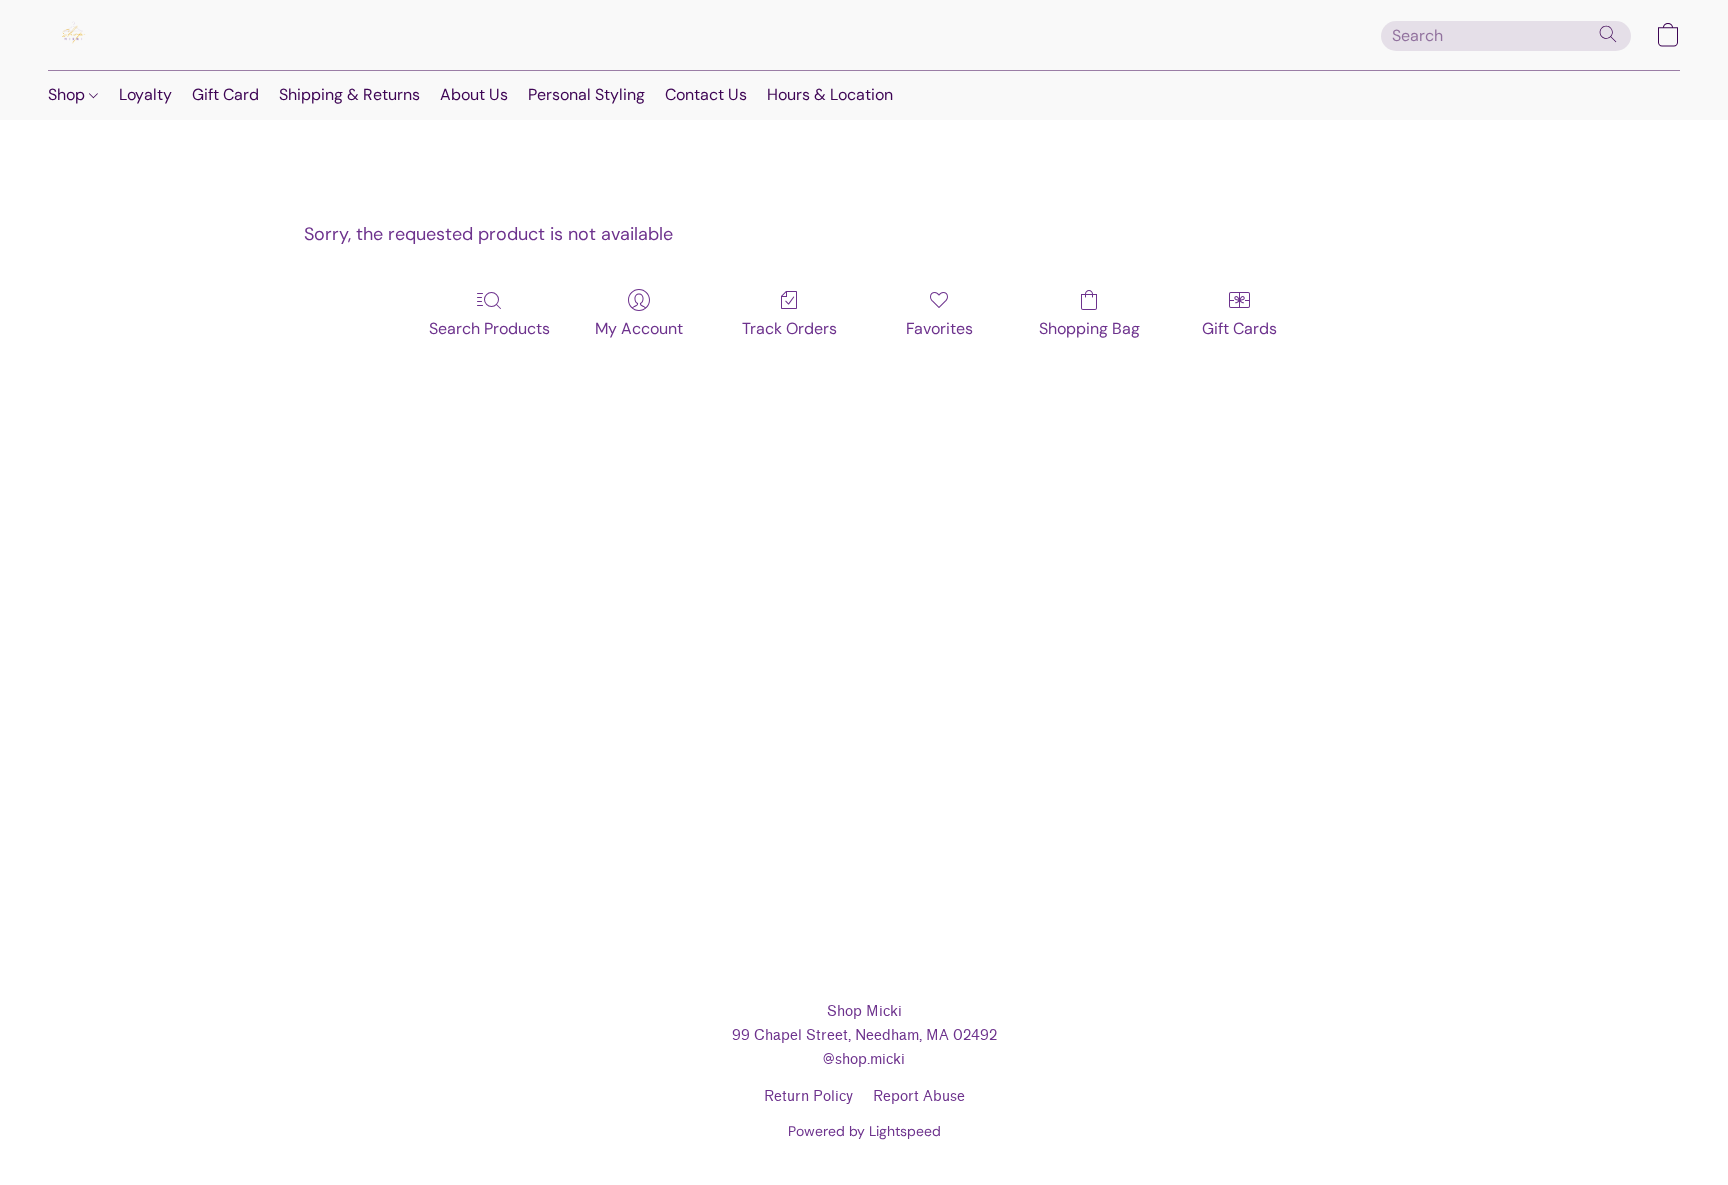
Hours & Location (830, 94)
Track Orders (789, 328)
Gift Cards (1239, 328)
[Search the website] (1608, 34)
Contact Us (706, 94)
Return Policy (808, 1096)
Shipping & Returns (349, 94)
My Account (639, 328)
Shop (68, 94)
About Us (474, 94)
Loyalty (145, 94)
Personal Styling (586, 94)
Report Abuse (919, 1096)
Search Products (489, 328)
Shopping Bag (1089, 328)
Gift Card (225, 94)
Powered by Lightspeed (864, 1131)
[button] (73, 35)
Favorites (939, 328)
